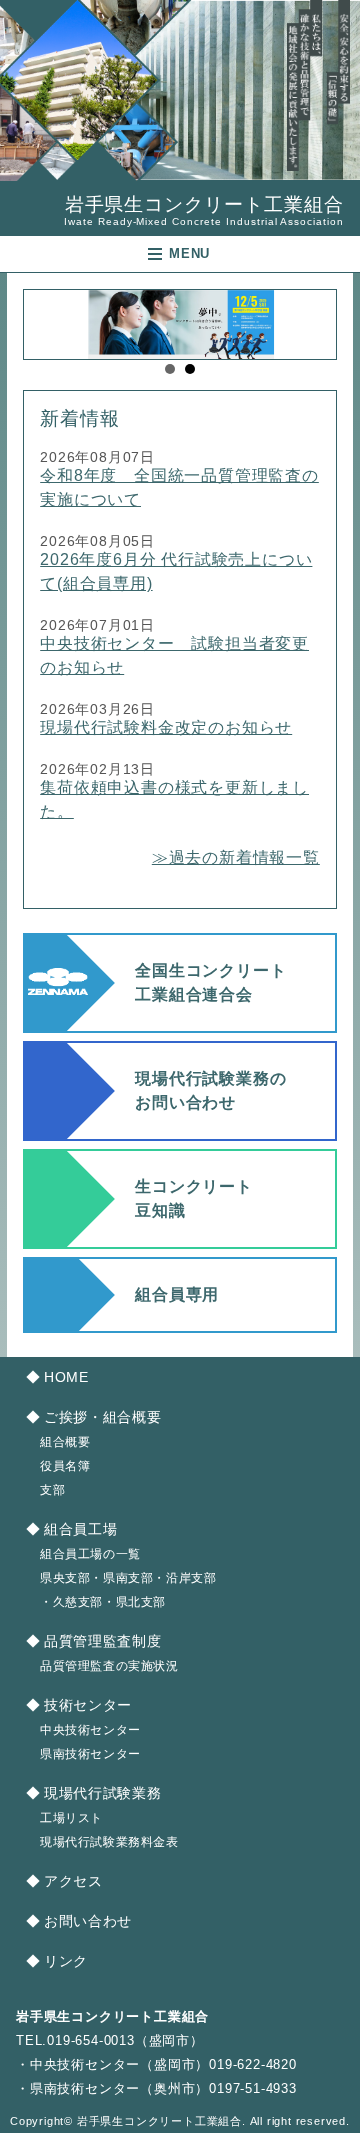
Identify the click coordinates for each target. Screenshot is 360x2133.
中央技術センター (90, 1730)
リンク (66, 1961)
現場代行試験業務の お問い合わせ (210, 1090)
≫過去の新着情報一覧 (236, 857)
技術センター (88, 1705)
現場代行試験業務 (102, 1793)
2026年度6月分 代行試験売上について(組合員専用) (176, 571)
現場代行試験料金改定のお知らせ (166, 727)
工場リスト (71, 1818)
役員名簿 (65, 1466)
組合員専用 (177, 1294)
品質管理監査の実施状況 (109, 1666)
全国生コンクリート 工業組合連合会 (210, 982)
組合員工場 (80, 1529)
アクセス (73, 1881)
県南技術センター (90, 1754)
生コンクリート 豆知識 (194, 1198)
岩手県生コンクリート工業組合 (204, 210)
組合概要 (65, 1442)
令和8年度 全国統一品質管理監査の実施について (179, 487)
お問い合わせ (88, 1921)
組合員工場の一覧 (90, 1554)
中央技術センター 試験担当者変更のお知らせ (174, 655)
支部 (52, 1490)
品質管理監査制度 (102, 1641)
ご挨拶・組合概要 (102, 1417)
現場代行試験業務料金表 (109, 1842)
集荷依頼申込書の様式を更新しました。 (174, 799)
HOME (66, 1377)
